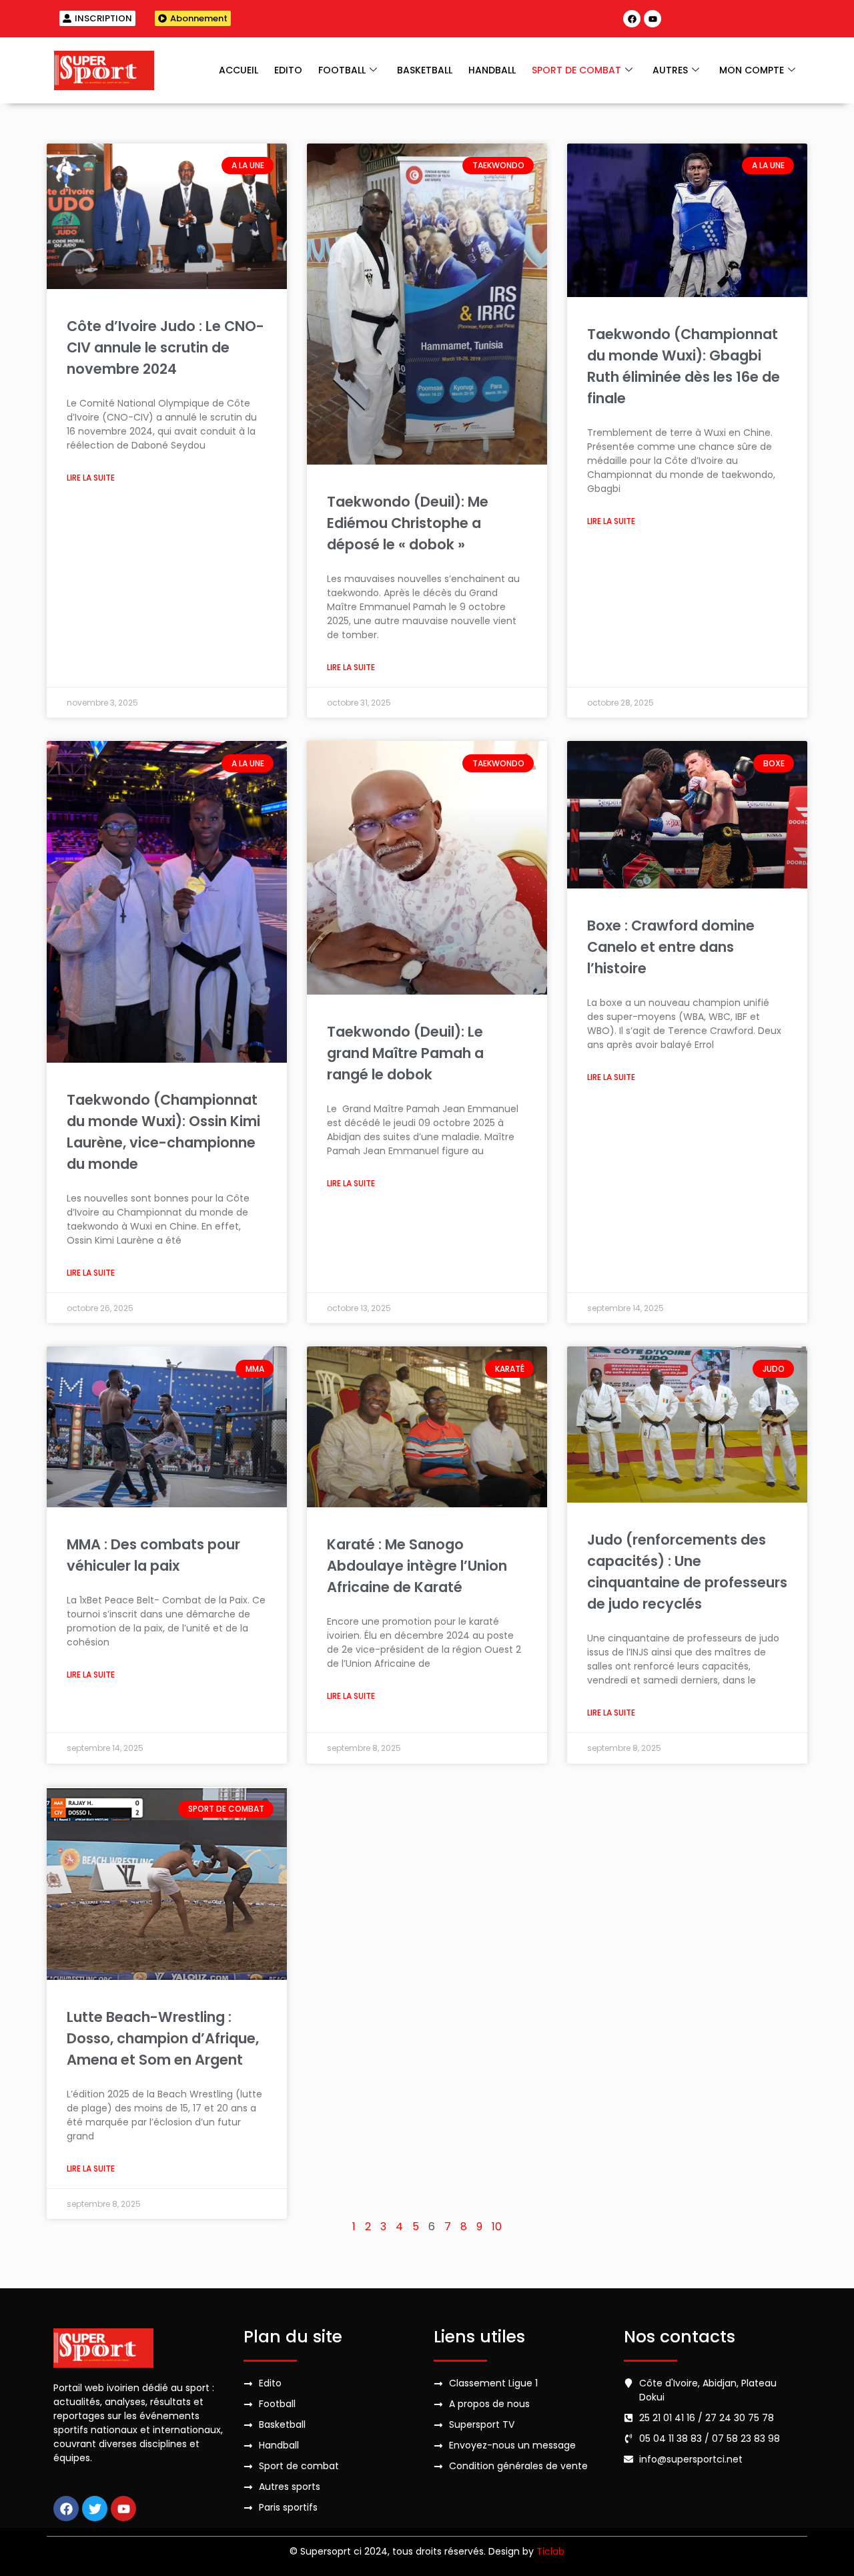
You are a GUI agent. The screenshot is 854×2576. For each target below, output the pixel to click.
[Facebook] (632, 19)
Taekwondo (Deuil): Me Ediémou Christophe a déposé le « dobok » (408, 523)
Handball (492, 70)
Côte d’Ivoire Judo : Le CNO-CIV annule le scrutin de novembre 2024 (165, 347)
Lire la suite (91, 478)
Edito (288, 70)
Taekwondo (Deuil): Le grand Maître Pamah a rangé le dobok (405, 1053)
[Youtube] (653, 19)
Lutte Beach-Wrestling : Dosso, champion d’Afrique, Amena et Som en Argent (163, 2038)
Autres (670, 70)
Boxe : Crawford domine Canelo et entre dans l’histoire (671, 947)
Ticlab (550, 2551)
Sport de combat (576, 70)
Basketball (425, 70)
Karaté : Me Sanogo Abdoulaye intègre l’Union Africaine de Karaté (417, 1566)
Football (342, 70)
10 (497, 2227)
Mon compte (752, 70)
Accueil (239, 70)
